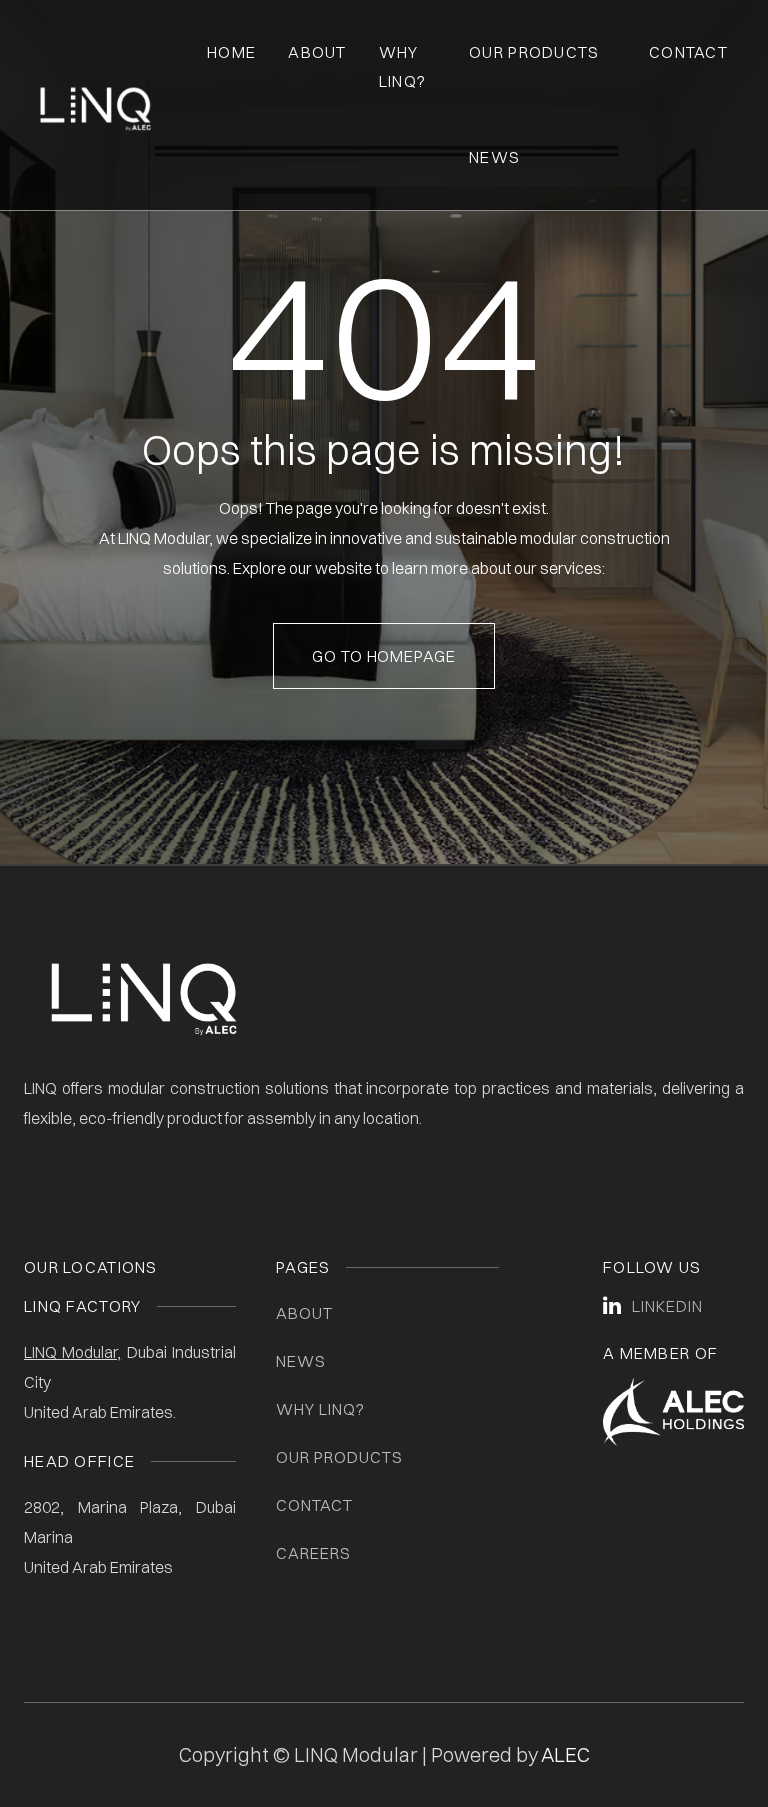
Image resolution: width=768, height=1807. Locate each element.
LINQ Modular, (72, 1352)
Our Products (534, 52)
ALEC (565, 1754)
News (494, 157)
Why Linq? (402, 66)
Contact (688, 52)
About (317, 52)
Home (231, 52)
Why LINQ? (320, 1409)
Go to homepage (384, 656)
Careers (313, 1553)
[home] (95, 105)
